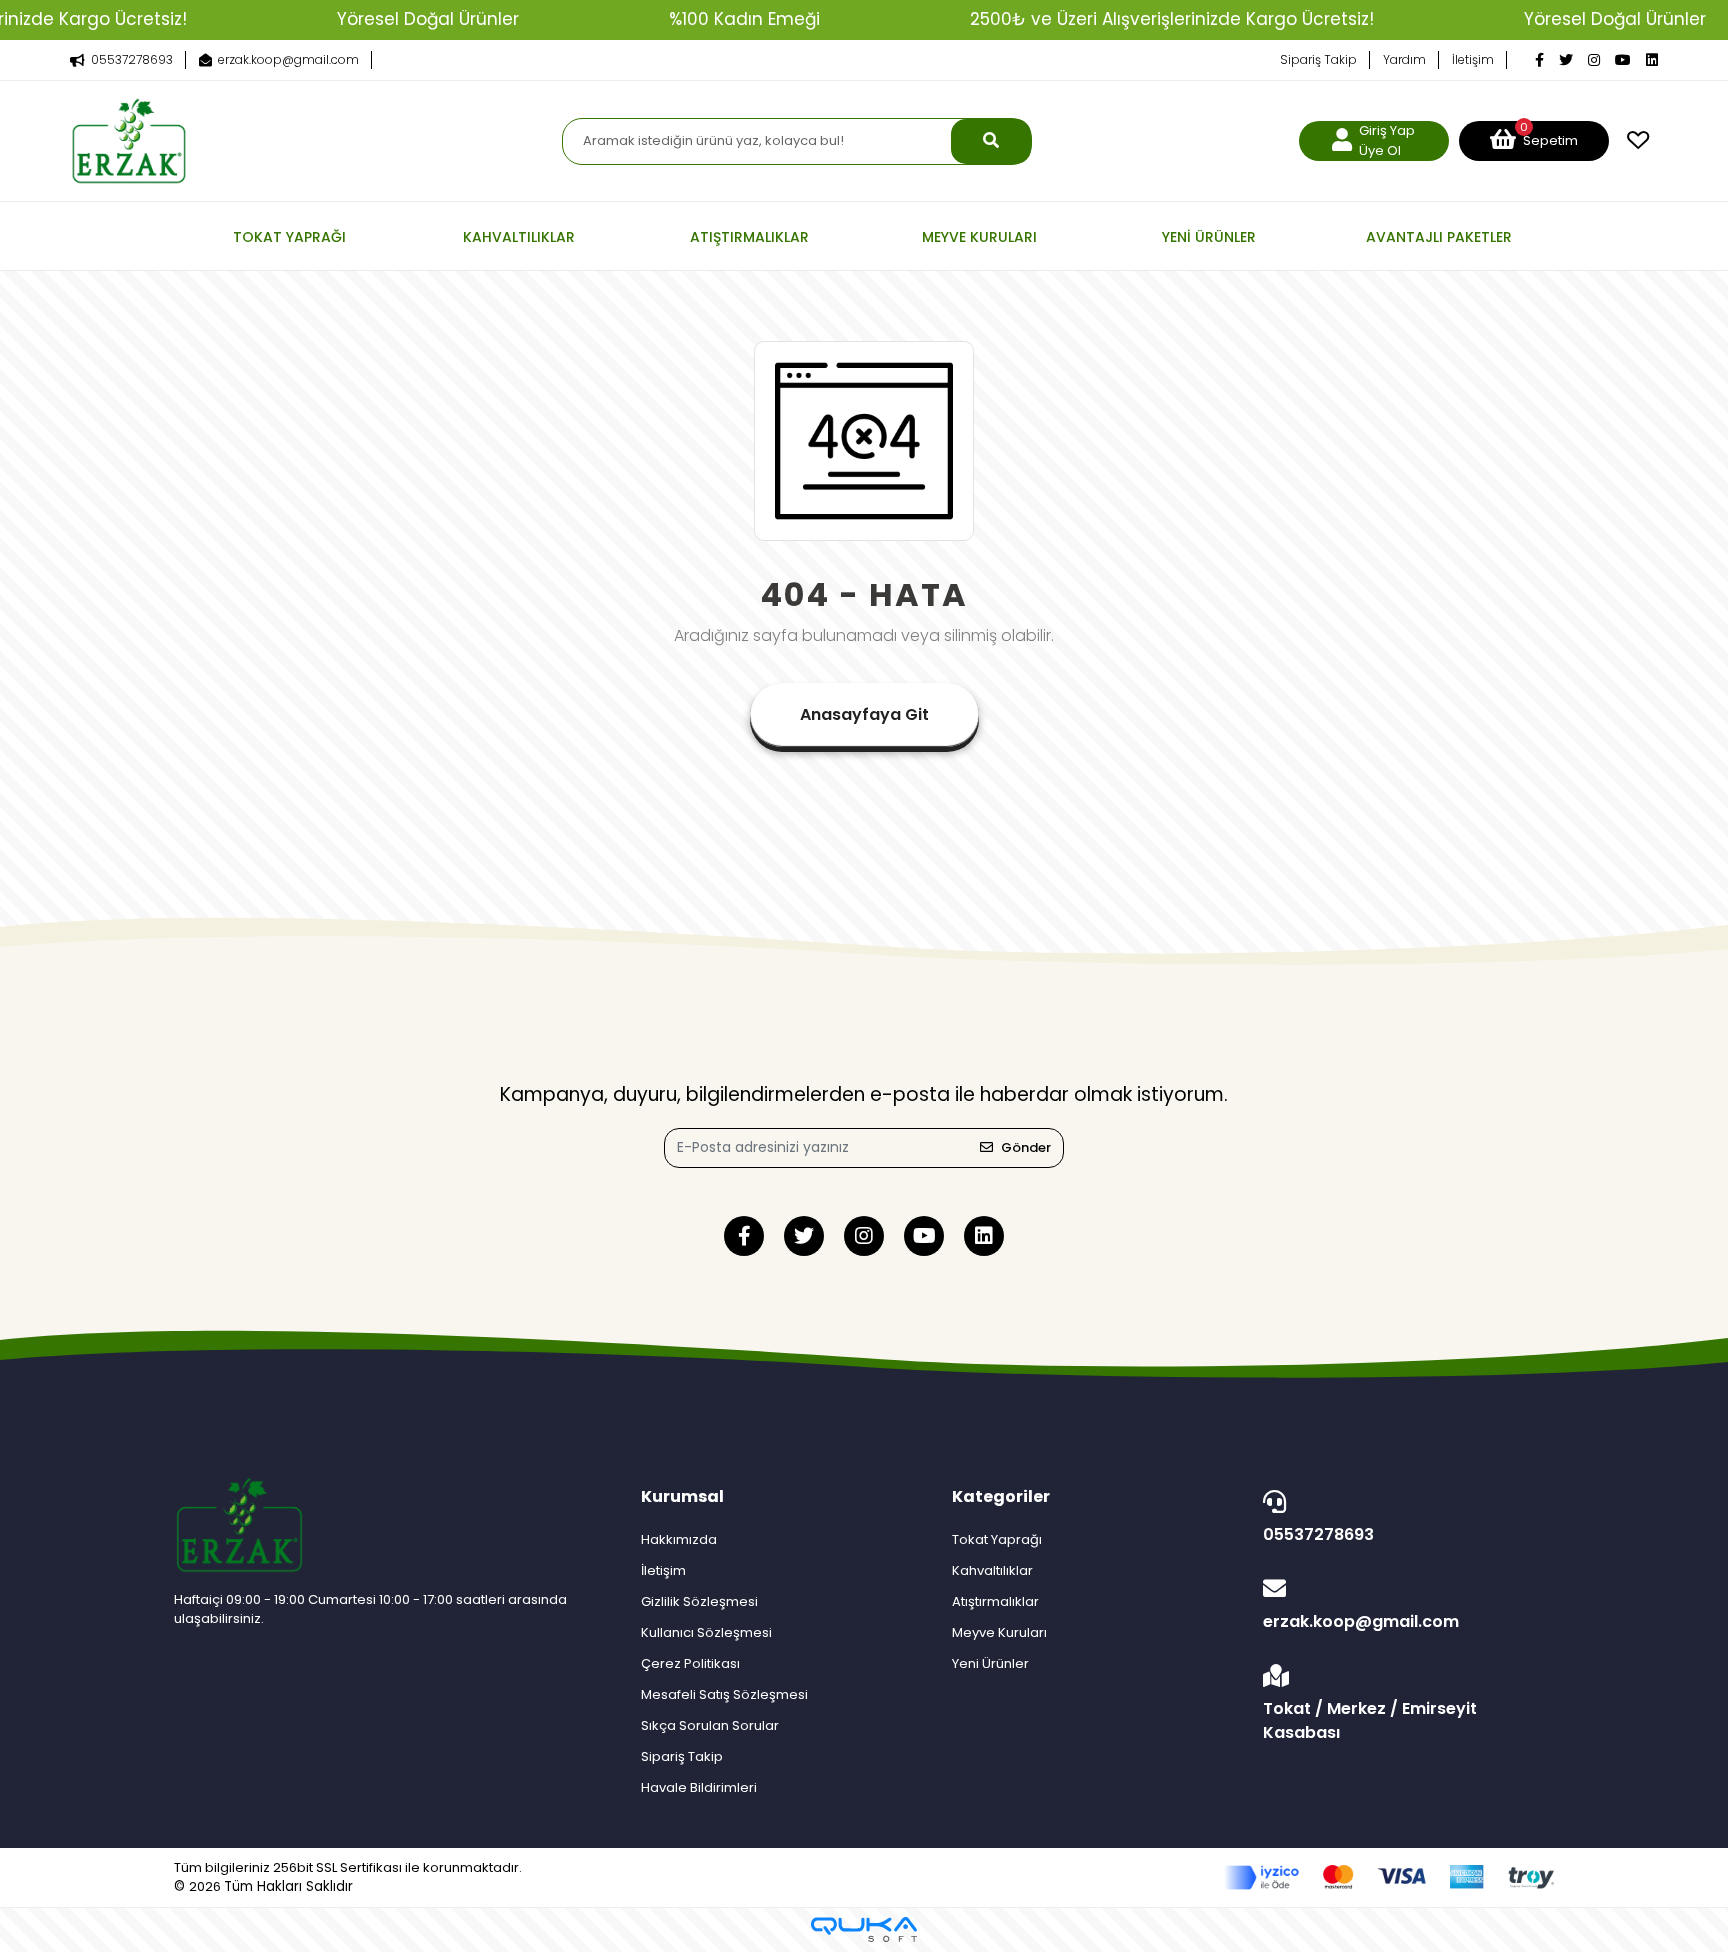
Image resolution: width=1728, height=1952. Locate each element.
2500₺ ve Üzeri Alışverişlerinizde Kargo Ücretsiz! (1172, 19)
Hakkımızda (679, 1539)
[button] (1534, 141)
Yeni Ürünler (990, 1663)
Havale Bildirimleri (699, 1787)
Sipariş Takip (1318, 59)
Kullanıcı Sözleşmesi (706, 1632)
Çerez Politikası (690, 1663)
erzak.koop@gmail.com (1361, 1621)
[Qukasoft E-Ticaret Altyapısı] (864, 1929)
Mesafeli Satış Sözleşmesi (724, 1694)
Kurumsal (682, 1496)
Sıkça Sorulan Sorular (710, 1725)
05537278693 (1318, 1534)
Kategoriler (1001, 1496)
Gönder (1026, 1147)
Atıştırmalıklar (995, 1601)
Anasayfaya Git (864, 714)
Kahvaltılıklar (992, 1570)
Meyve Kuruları (999, 1632)
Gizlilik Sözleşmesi (699, 1601)
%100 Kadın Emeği (744, 19)
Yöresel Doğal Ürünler (428, 19)
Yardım (1404, 59)
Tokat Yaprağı (997, 1539)
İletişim (1473, 59)
